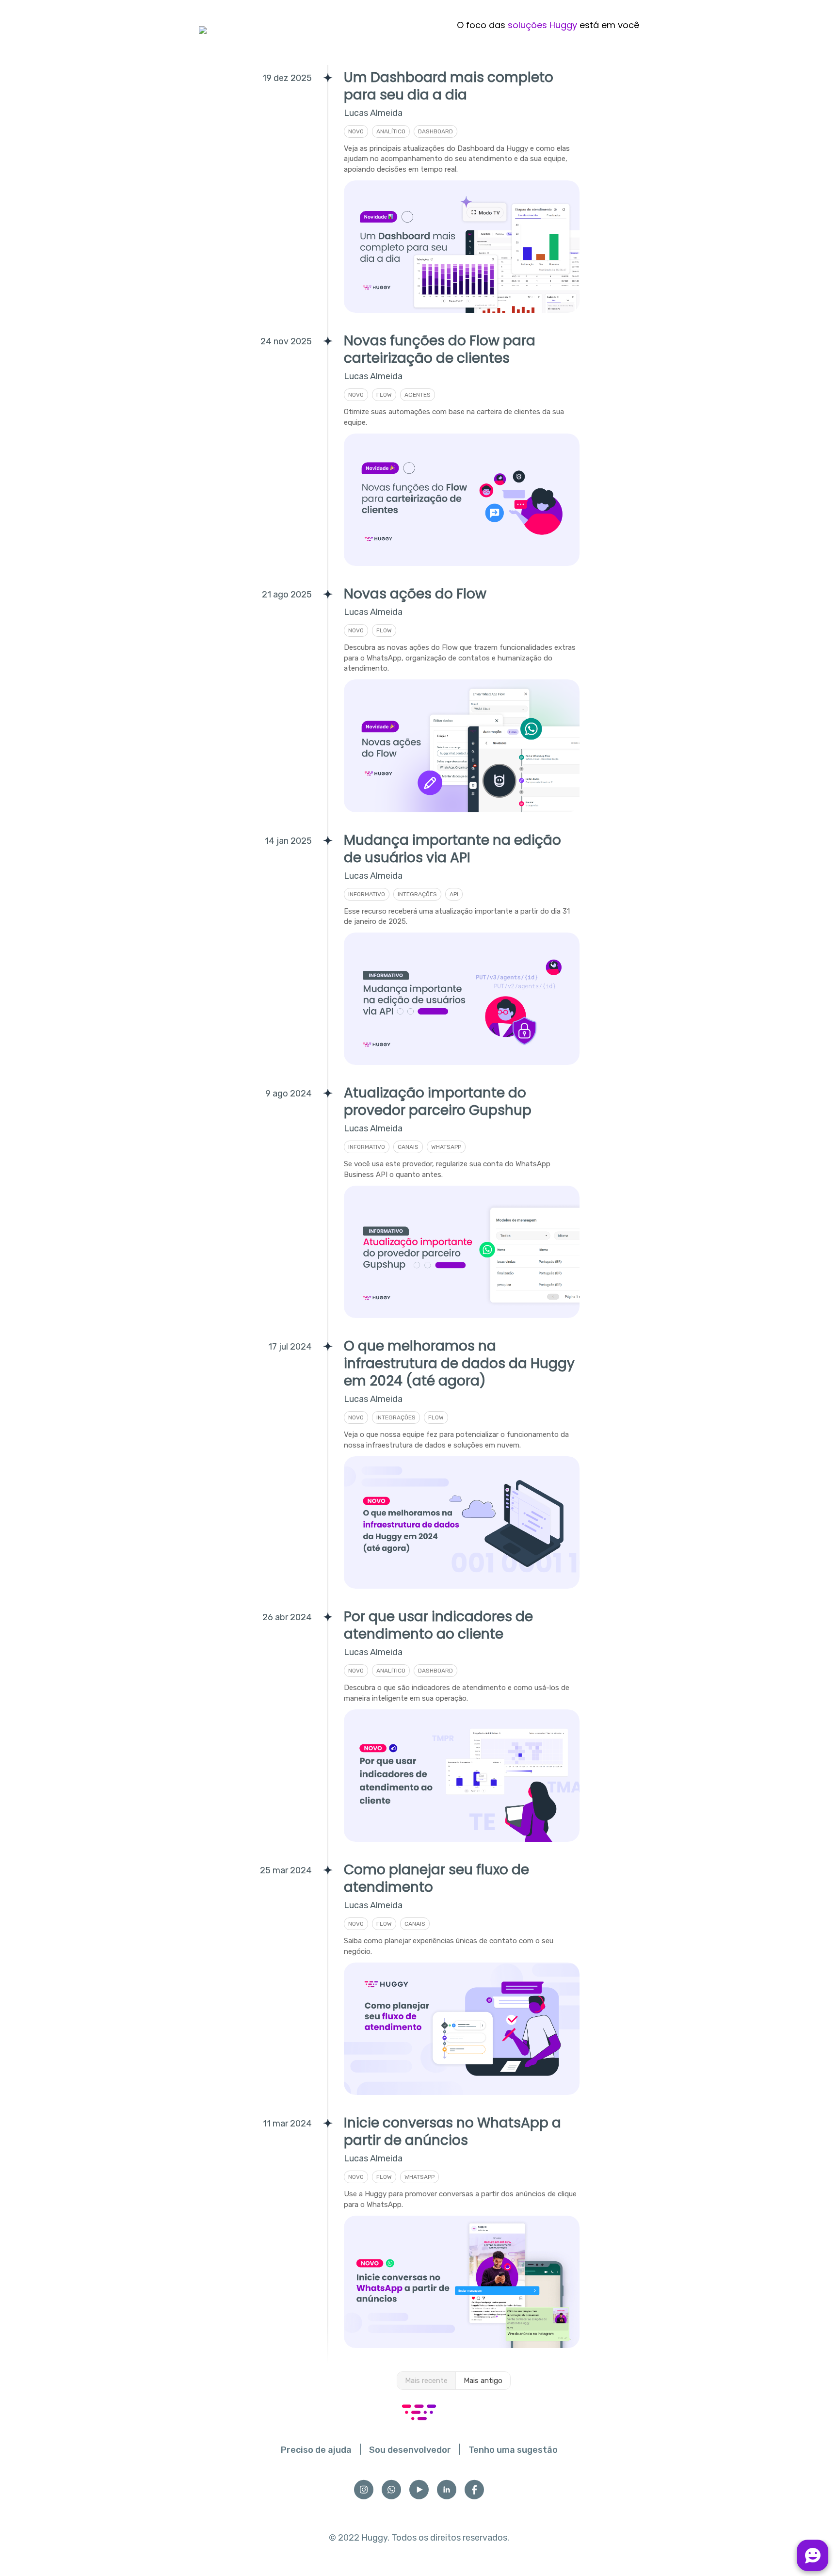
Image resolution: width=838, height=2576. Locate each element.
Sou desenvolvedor (410, 2450)
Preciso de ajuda (316, 2450)
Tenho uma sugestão (513, 2450)
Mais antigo (483, 2381)
